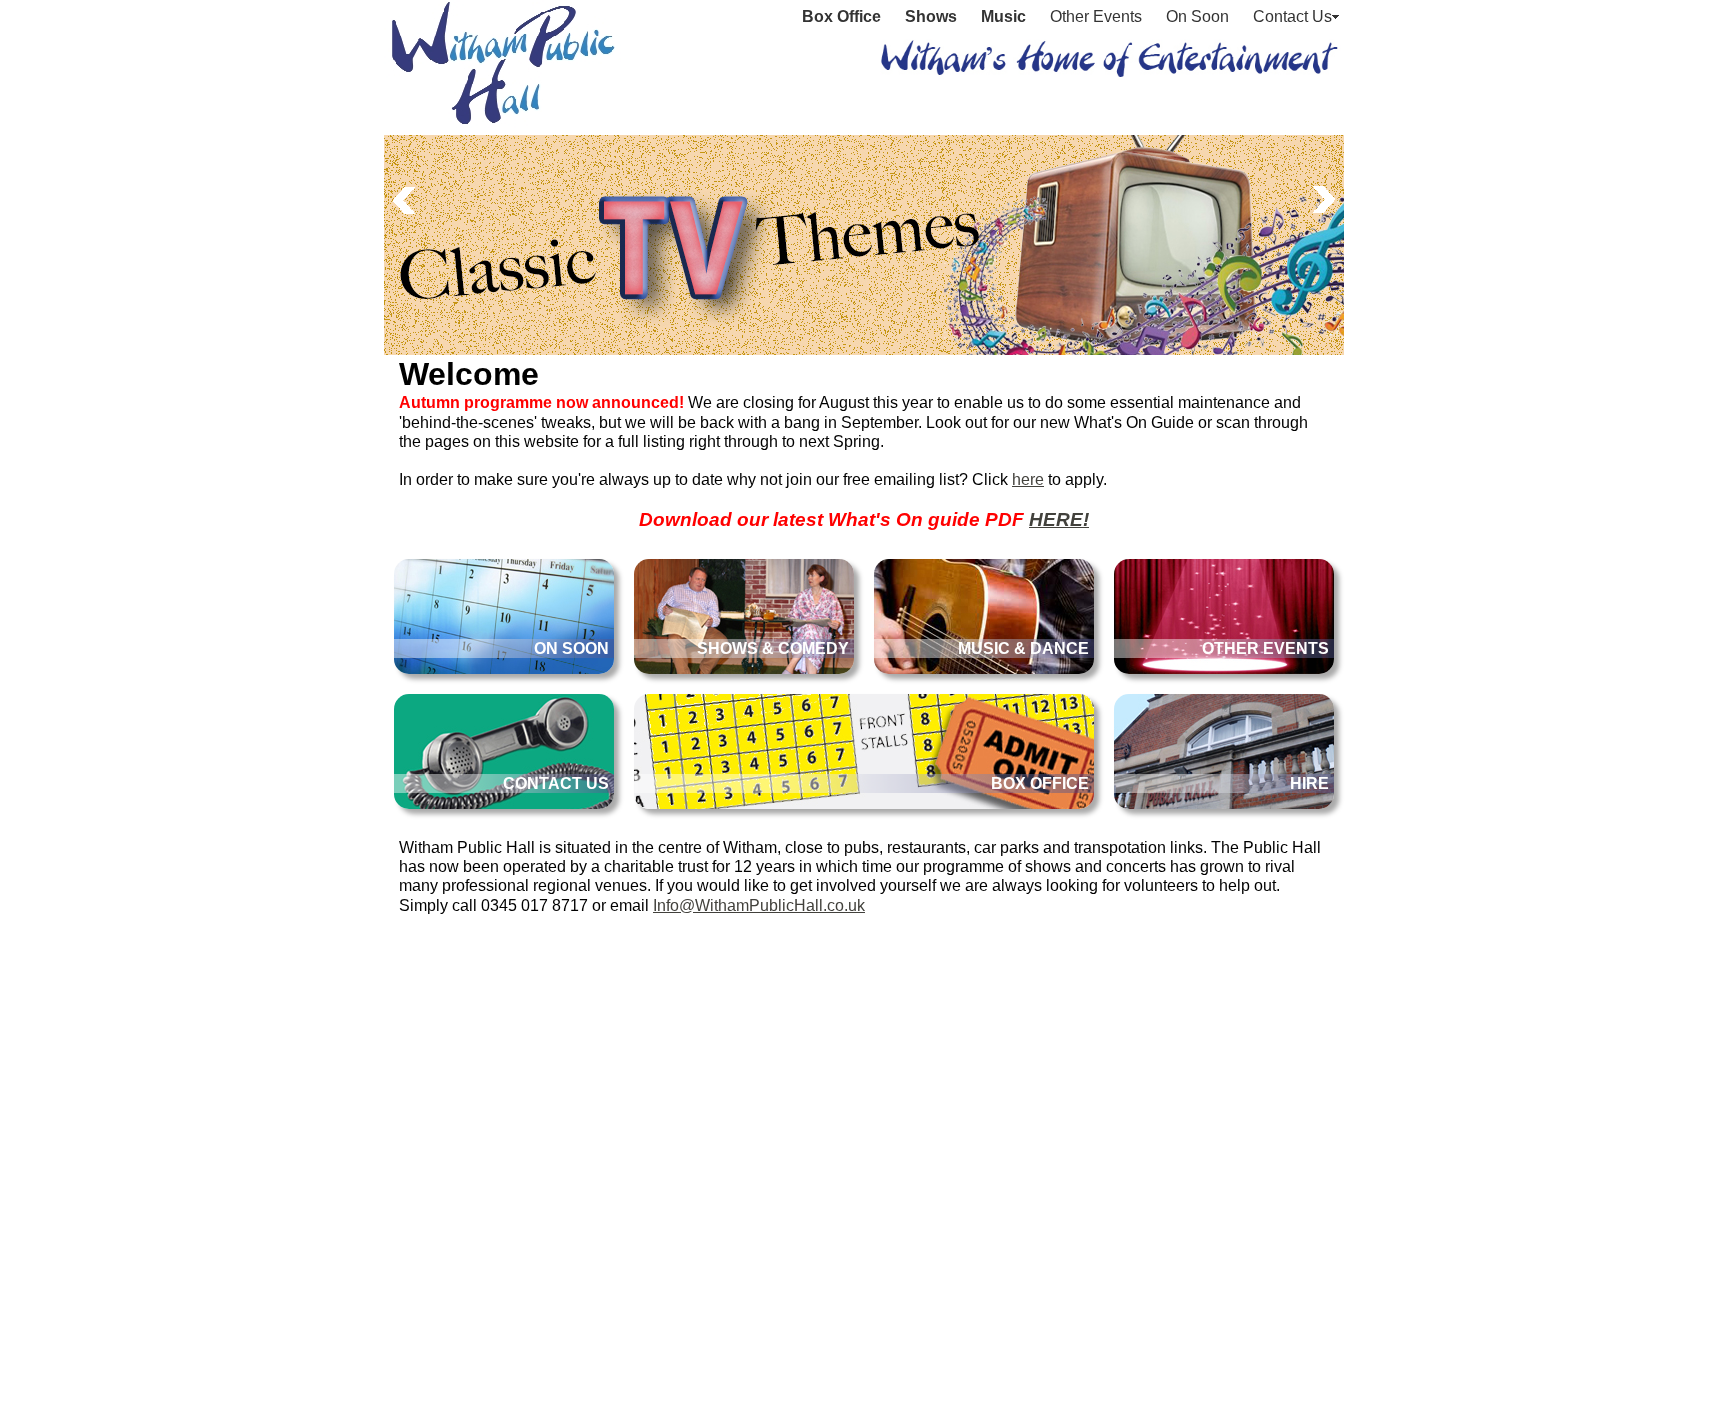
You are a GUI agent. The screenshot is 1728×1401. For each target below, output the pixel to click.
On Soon (1197, 16)
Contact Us (1292, 16)
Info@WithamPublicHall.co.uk (759, 905)
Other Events (1096, 16)
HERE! (1059, 519)
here (1028, 479)
